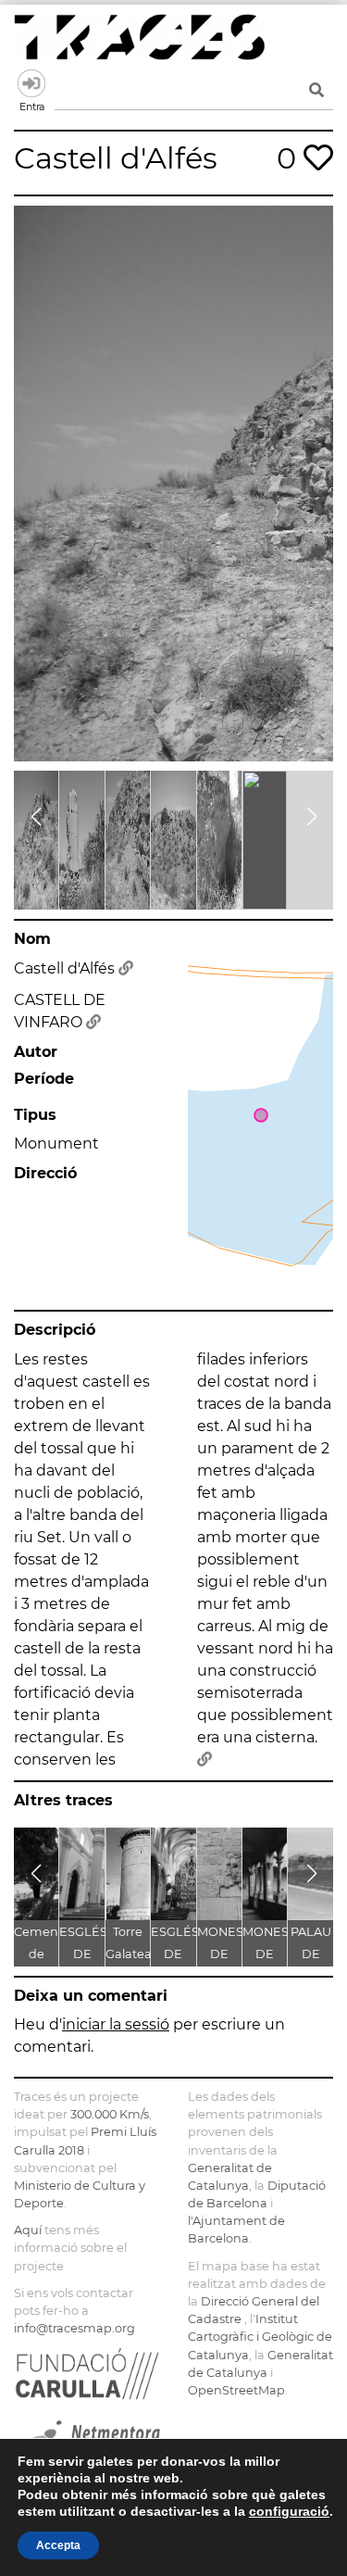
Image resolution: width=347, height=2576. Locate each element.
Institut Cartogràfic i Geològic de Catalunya (260, 2337)
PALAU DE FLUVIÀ (311, 1954)
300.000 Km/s (110, 2114)
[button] (36, 817)
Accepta (58, 2545)
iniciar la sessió (116, 2024)
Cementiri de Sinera (43, 1954)
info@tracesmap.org (74, 2328)
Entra (31, 83)
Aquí (28, 2230)
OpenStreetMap (236, 2390)
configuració (289, 2511)
